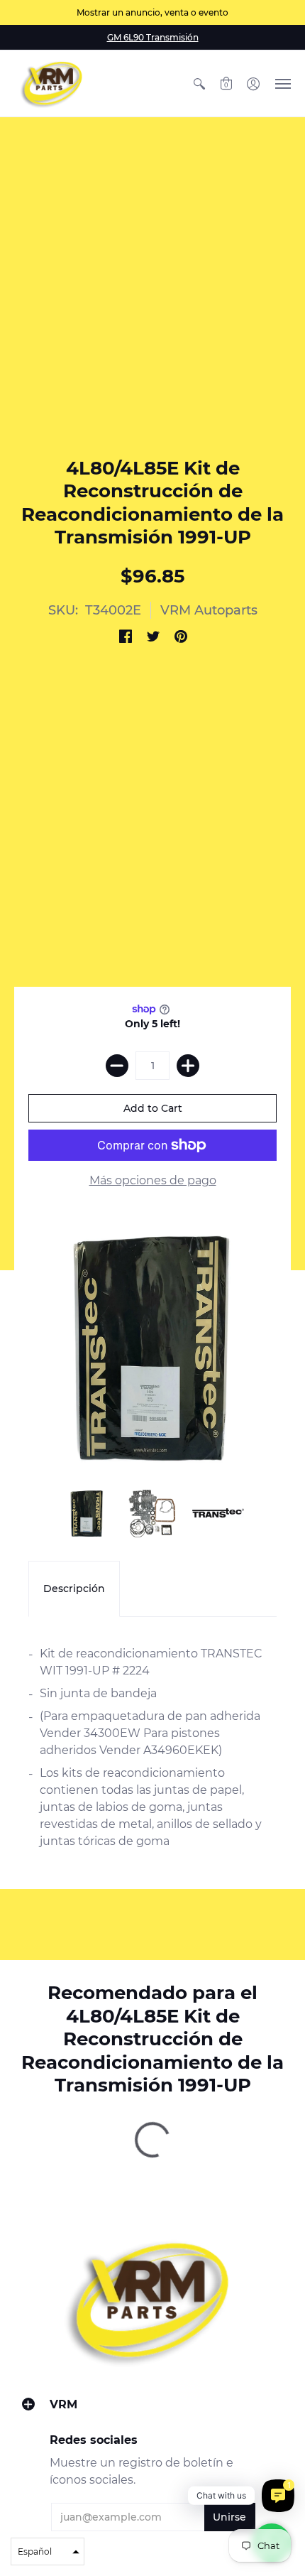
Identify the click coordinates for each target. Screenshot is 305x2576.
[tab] (74, 1589)
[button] (199, 83)
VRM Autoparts (209, 610)
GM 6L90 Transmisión (153, 37)
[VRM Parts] (53, 83)
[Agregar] (188, 1066)
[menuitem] (199, 83)
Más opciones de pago (153, 1180)
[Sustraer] (117, 1066)
